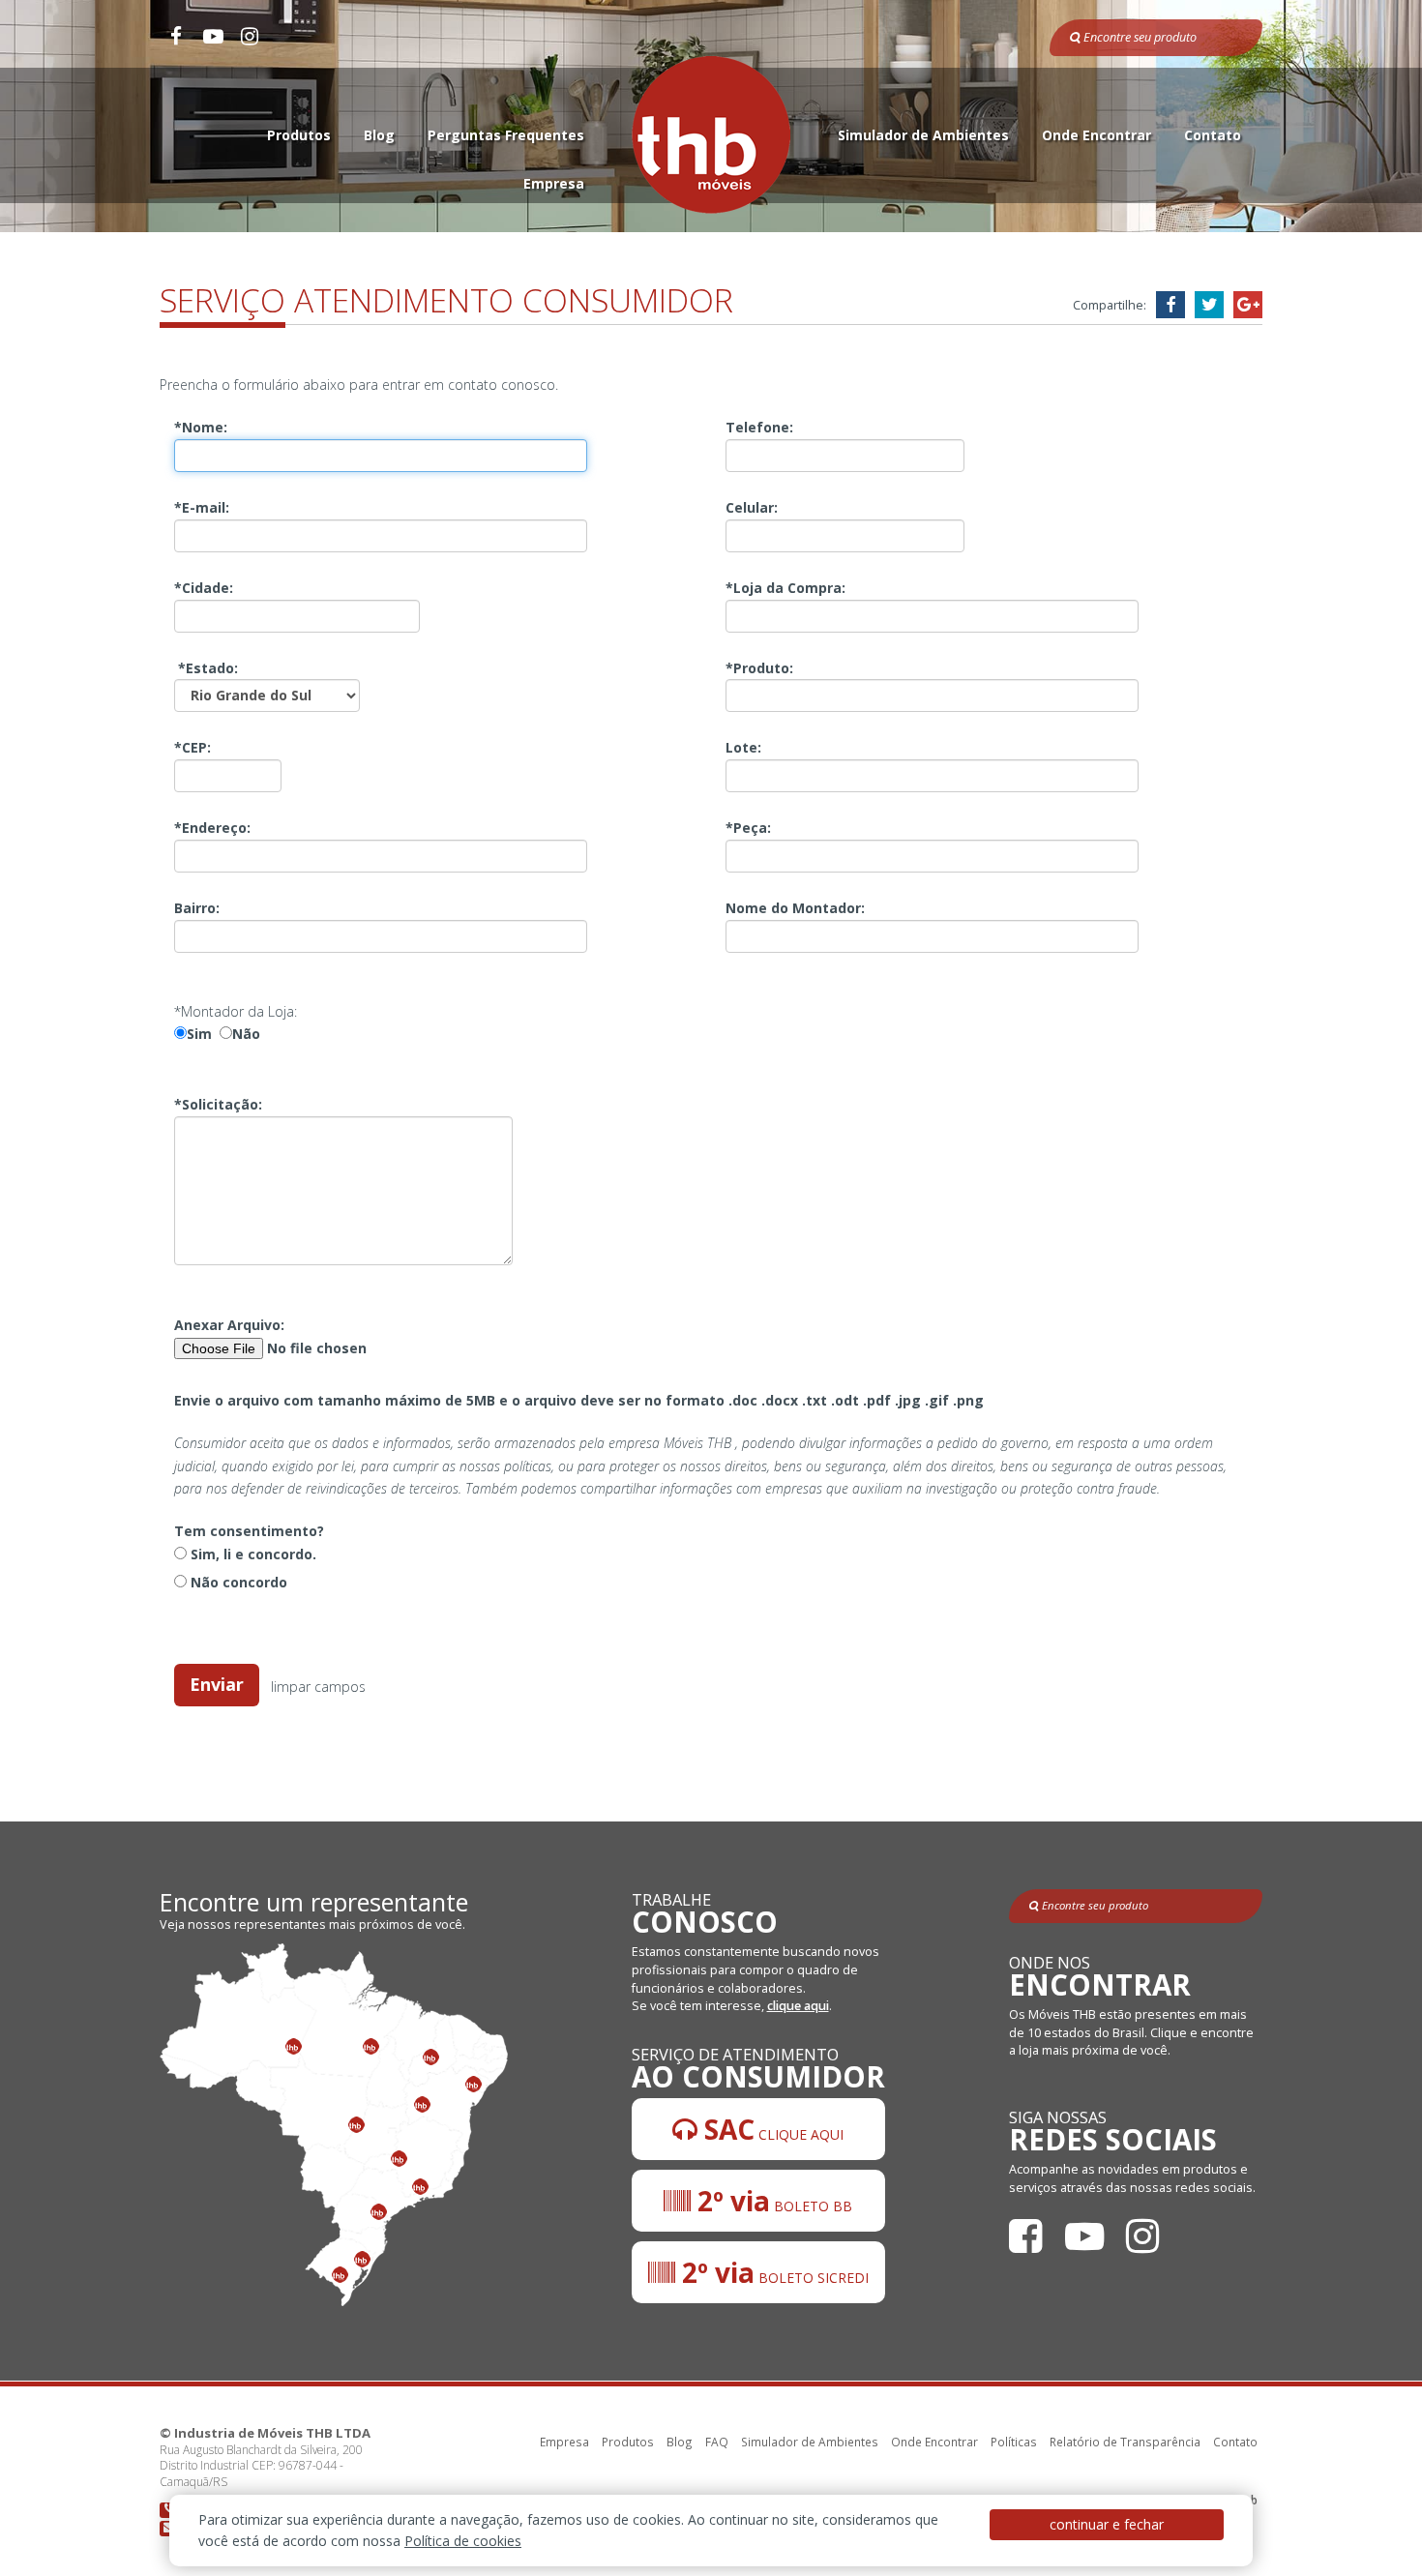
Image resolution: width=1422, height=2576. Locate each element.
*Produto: (759, 668)
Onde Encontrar (1096, 135)
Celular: (752, 507)
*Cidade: (204, 588)
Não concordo (237, 1582)
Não (246, 1034)
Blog (379, 135)
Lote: (743, 747)
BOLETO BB (771, 2201)
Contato (1213, 135)
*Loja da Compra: (785, 588)
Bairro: (197, 908)
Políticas (1014, 2442)
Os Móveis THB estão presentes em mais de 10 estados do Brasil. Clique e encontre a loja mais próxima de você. (1131, 2033)
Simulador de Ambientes (923, 135)
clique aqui (798, 2006)
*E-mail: (202, 507)
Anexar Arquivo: (229, 1325)
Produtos (299, 135)
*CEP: (193, 747)
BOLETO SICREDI (772, 2272)
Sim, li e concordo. (252, 1554)
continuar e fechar (1107, 2524)
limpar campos (318, 1686)
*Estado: (206, 668)
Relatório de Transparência (1125, 2442)
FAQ (717, 2442)
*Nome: (201, 427)
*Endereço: (212, 828)
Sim (199, 1034)
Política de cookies (463, 2541)
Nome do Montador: (795, 908)
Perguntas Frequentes (506, 135)
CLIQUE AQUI (770, 2129)
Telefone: (759, 427)
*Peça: (748, 828)
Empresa (554, 183)
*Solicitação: (218, 1104)
